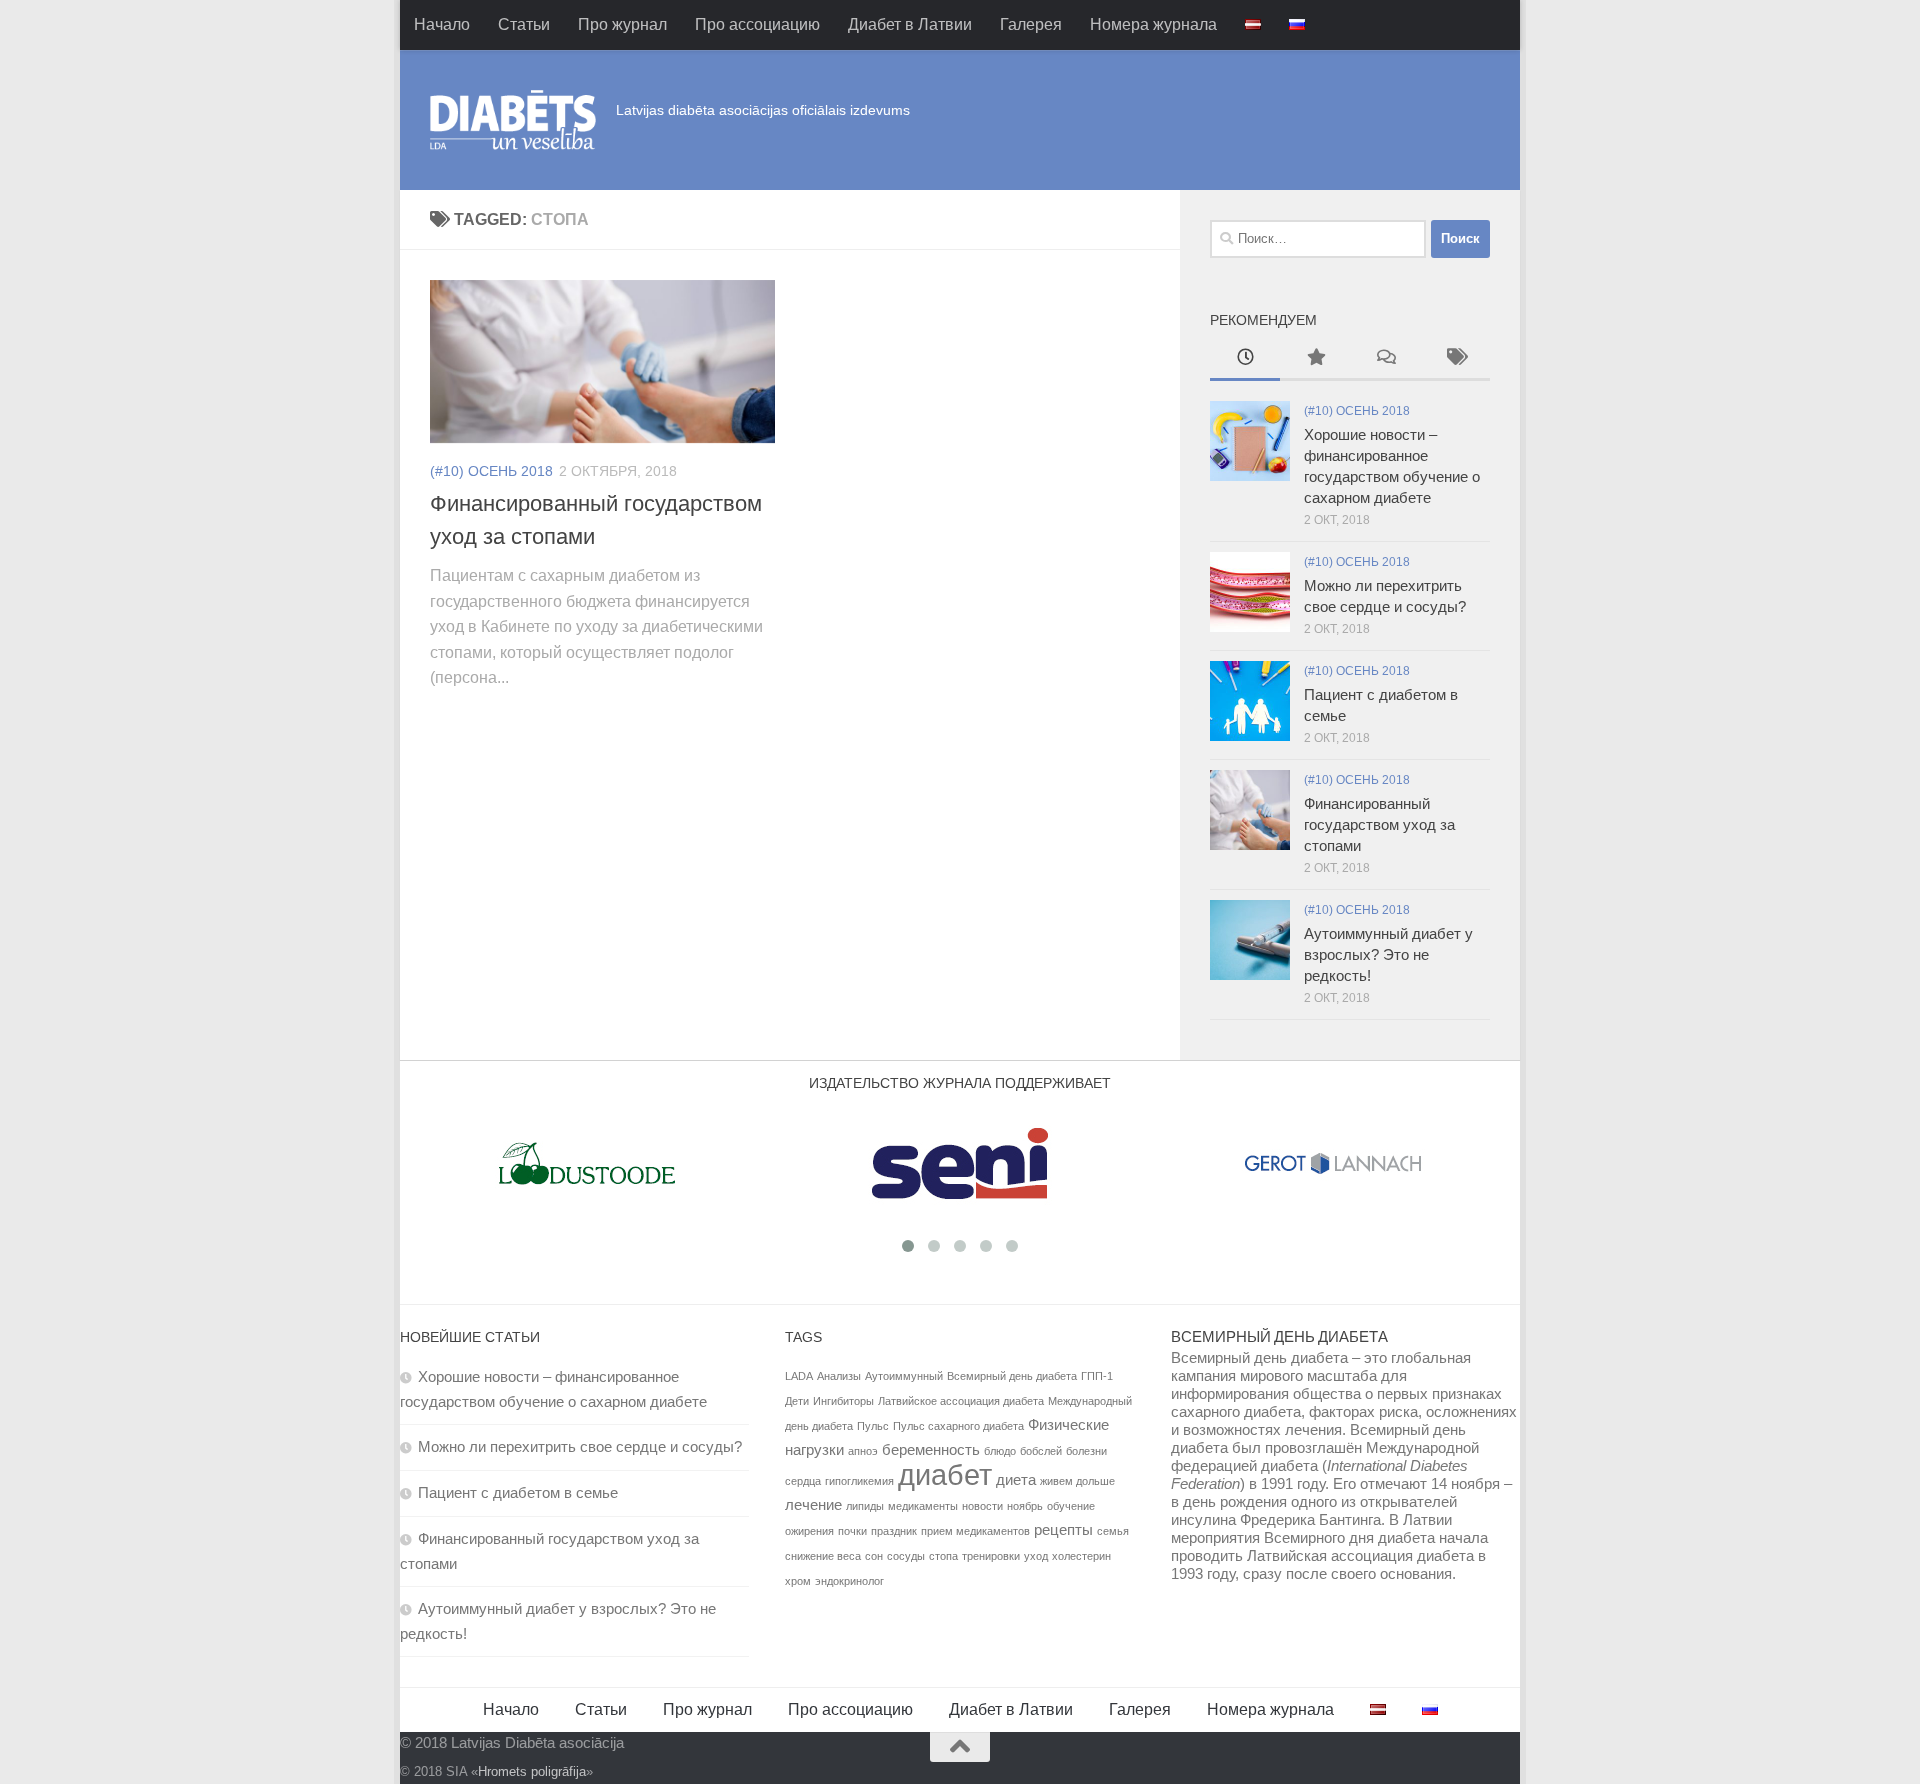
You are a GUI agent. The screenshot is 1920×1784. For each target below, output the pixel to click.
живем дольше (1077, 1481)
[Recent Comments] (1385, 359)
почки (852, 1531)
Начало (442, 24)
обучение (1071, 1506)
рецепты (1063, 1529)
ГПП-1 (1097, 1376)
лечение (813, 1504)
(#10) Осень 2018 (491, 471)
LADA (799, 1376)
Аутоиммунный (904, 1376)
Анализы (839, 1376)
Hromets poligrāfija (532, 1771)
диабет (945, 1474)
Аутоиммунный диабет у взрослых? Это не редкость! (1388, 954)
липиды (865, 1506)
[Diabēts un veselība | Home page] (513, 120)
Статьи (524, 24)
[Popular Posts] (1315, 359)
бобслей (1041, 1451)
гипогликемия (859, 1481)
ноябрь (1025, 1506)
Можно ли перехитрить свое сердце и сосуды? (580, 1446)
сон (874, 1556)
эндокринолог (849, 1581)
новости (982, 1506)
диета (1016, 1479)
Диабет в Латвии (910, 24)
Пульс (873, 1426)
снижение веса (823, 1556)
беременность (931, 1449)
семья (1113, 1531)
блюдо (1000, 1451)
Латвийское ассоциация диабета (961, 1401)
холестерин (1081, 1556)
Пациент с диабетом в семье (518, 1492)
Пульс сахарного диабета (958, 1426)
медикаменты (923, 1506)
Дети (797, 1401)
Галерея (1031, 24)
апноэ (863, 1451)
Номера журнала (1153, 24)
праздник (894, 1531)
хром (798, 1581)
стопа (943, 1556)
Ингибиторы (843, 1401)
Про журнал (622, 24)
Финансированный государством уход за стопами (1379, 824)
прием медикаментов (975, 1531)
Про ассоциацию (757, 24)
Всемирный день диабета (1012, 1376)
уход (1036, 1556)
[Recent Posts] (1245, 359)
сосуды (906, 1556)
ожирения (809, 1531)
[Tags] (1455, 359)
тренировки (991, 1556)
